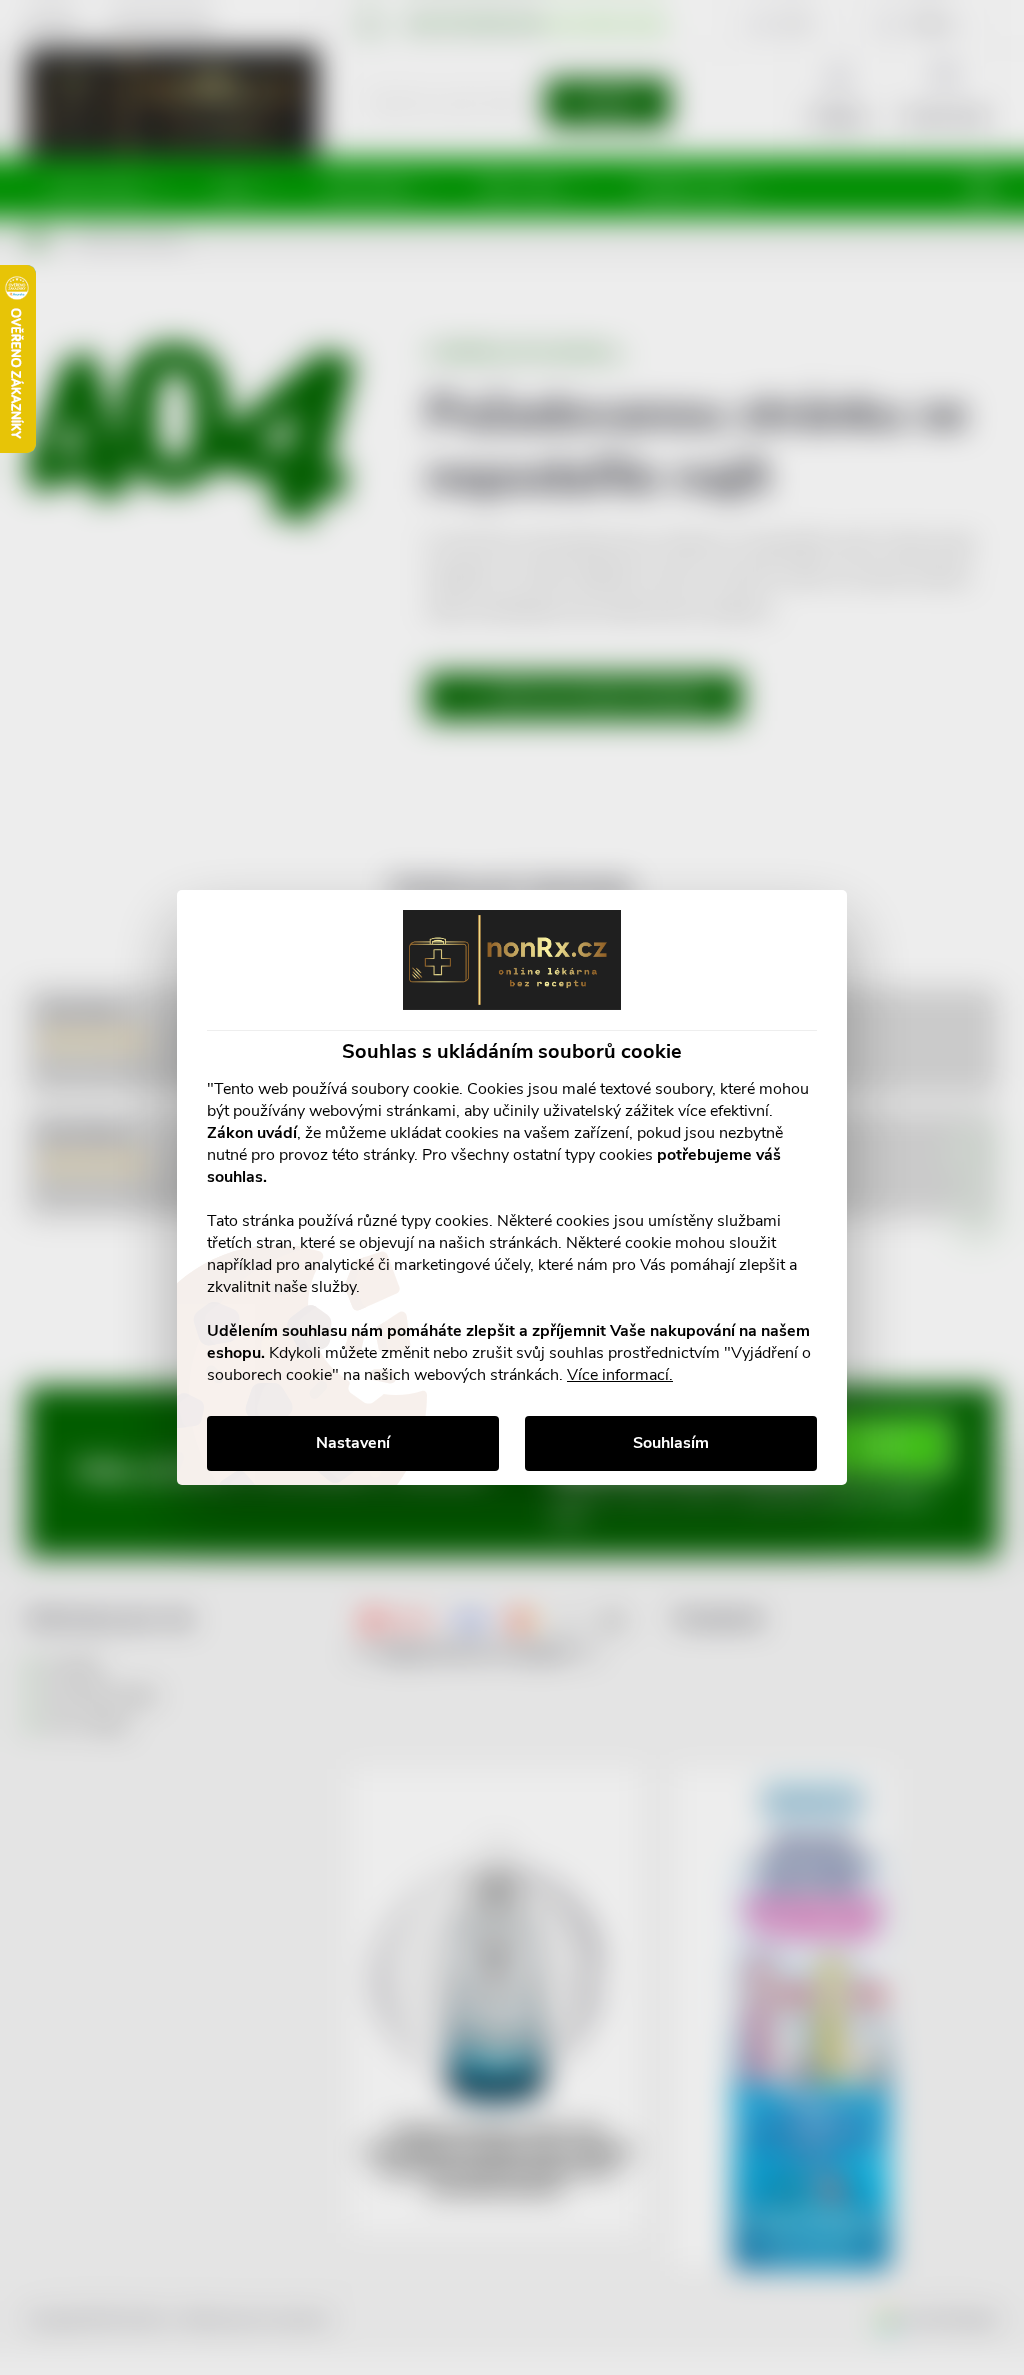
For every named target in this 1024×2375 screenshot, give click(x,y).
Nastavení (353, 1443)
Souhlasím (671, 1443)
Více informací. (620, 1375)
